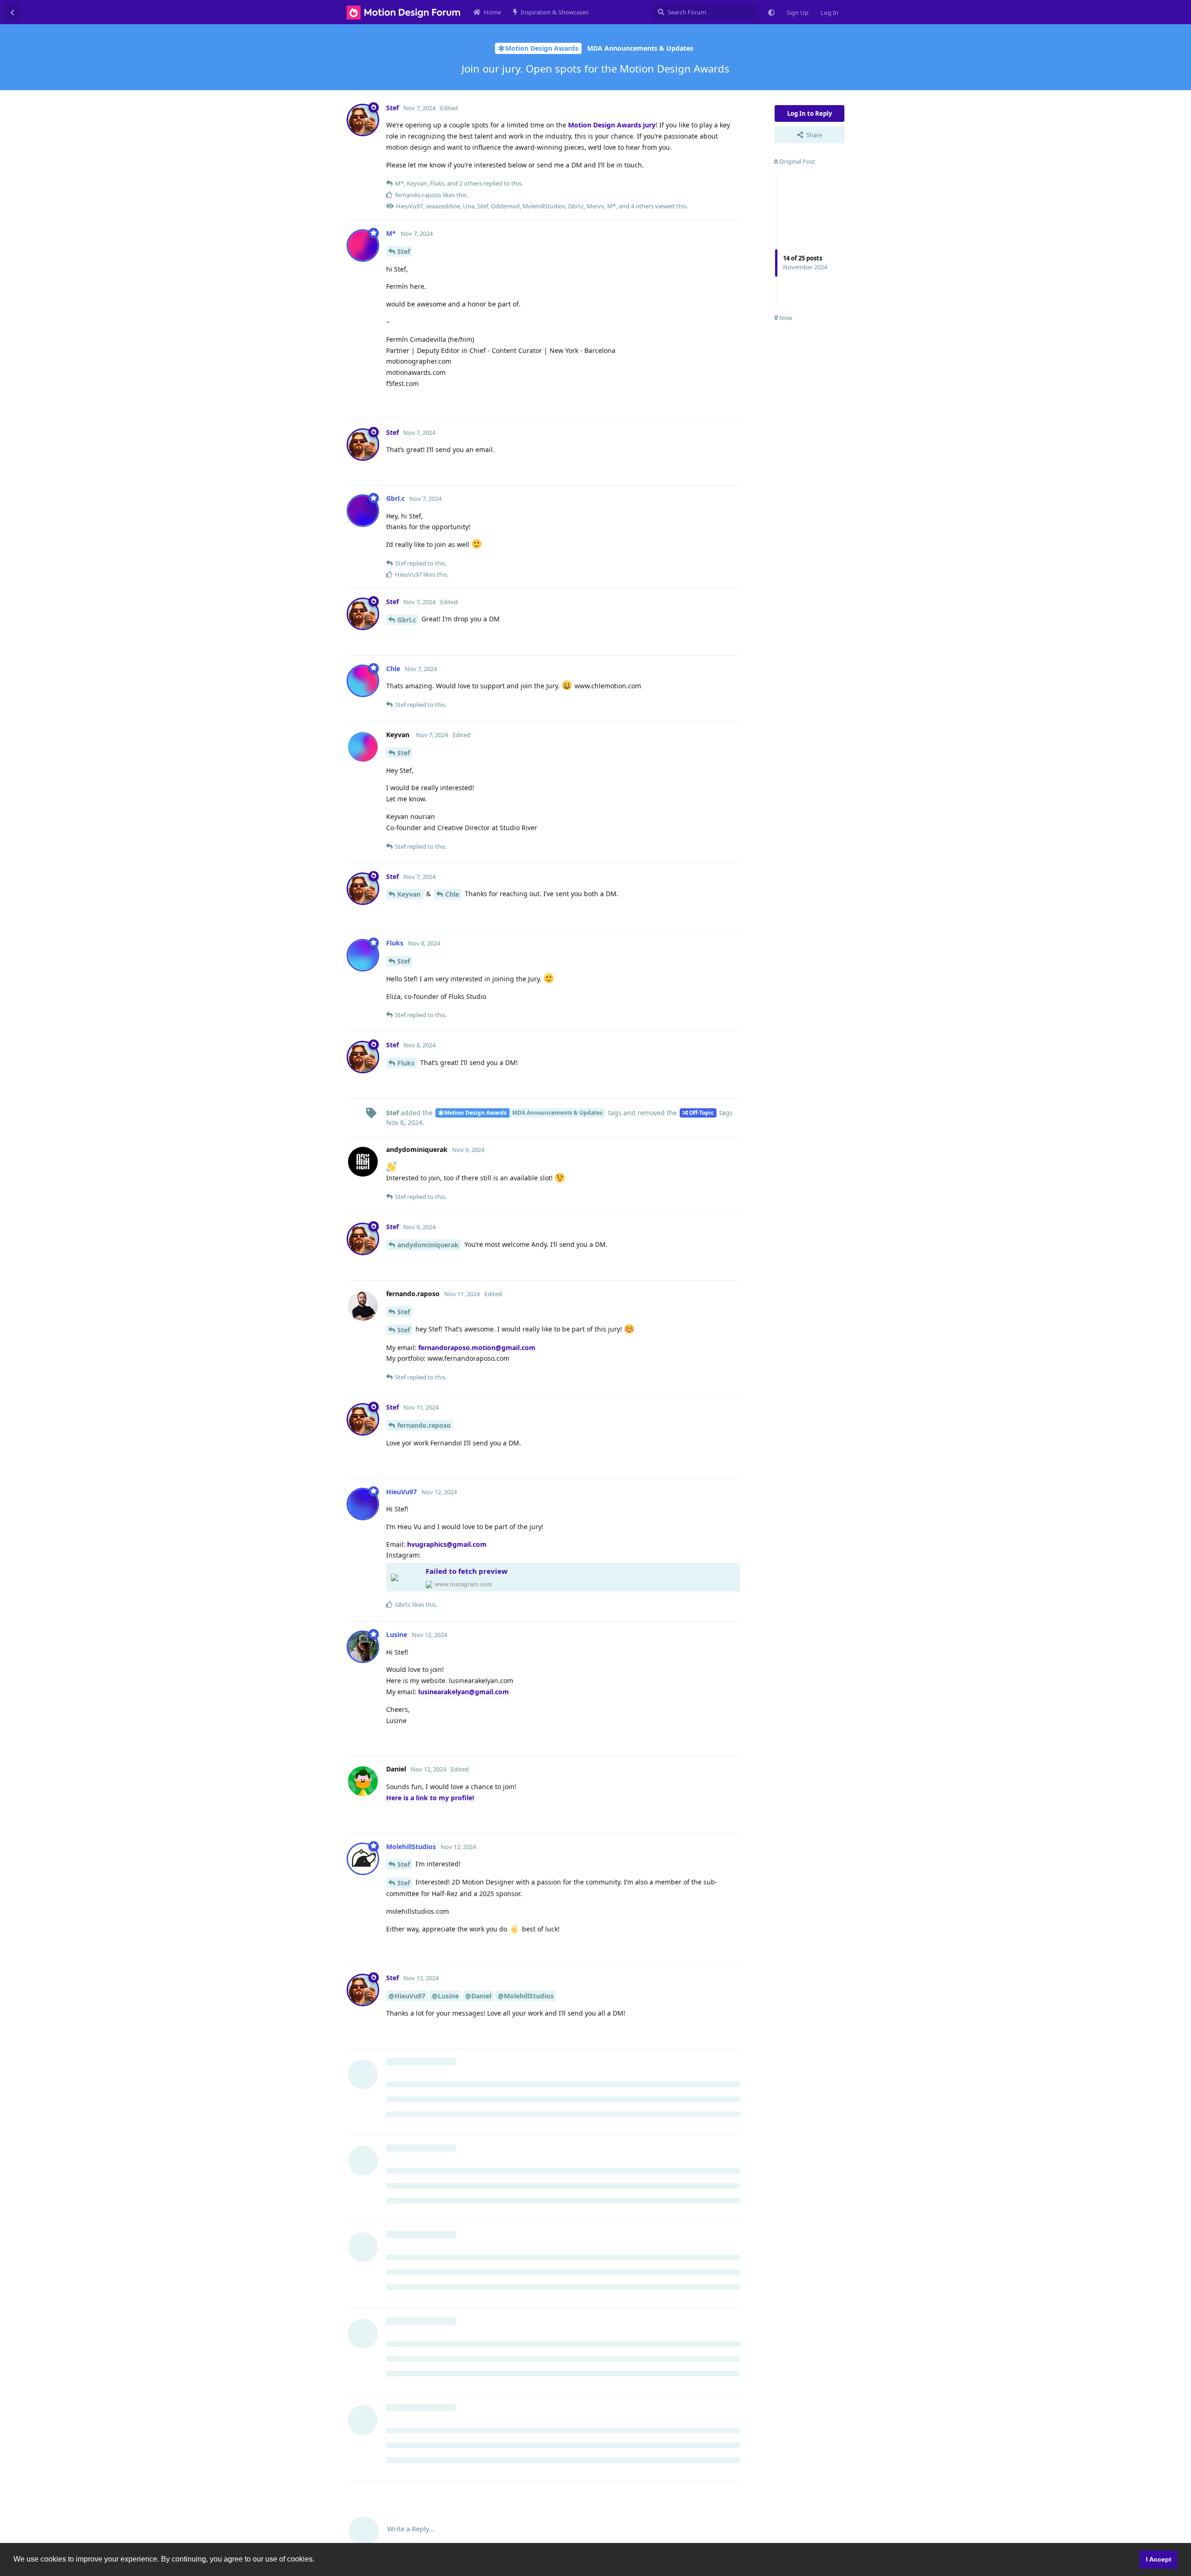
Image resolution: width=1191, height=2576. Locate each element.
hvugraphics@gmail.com (447, 1544)
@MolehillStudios (526, 1996)
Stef (404, 251)
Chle (452, 894)
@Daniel (478, 1996)
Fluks (406, 1063)
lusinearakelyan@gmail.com (464, 1692)
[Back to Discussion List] (12, 12)
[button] (318, 2560)
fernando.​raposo (424, 1425)
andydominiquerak (428, 1245)
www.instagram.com (463, 1584)
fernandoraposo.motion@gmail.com (477, 1348)
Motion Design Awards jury (612, 125)
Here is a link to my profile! (430, 1798)
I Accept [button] (1159, 2559)
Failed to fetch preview (467, 1571)
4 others (642, 206)
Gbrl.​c (407, 620)
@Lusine (445, 1996)
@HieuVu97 (407, 1996)
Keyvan (410, 894)
